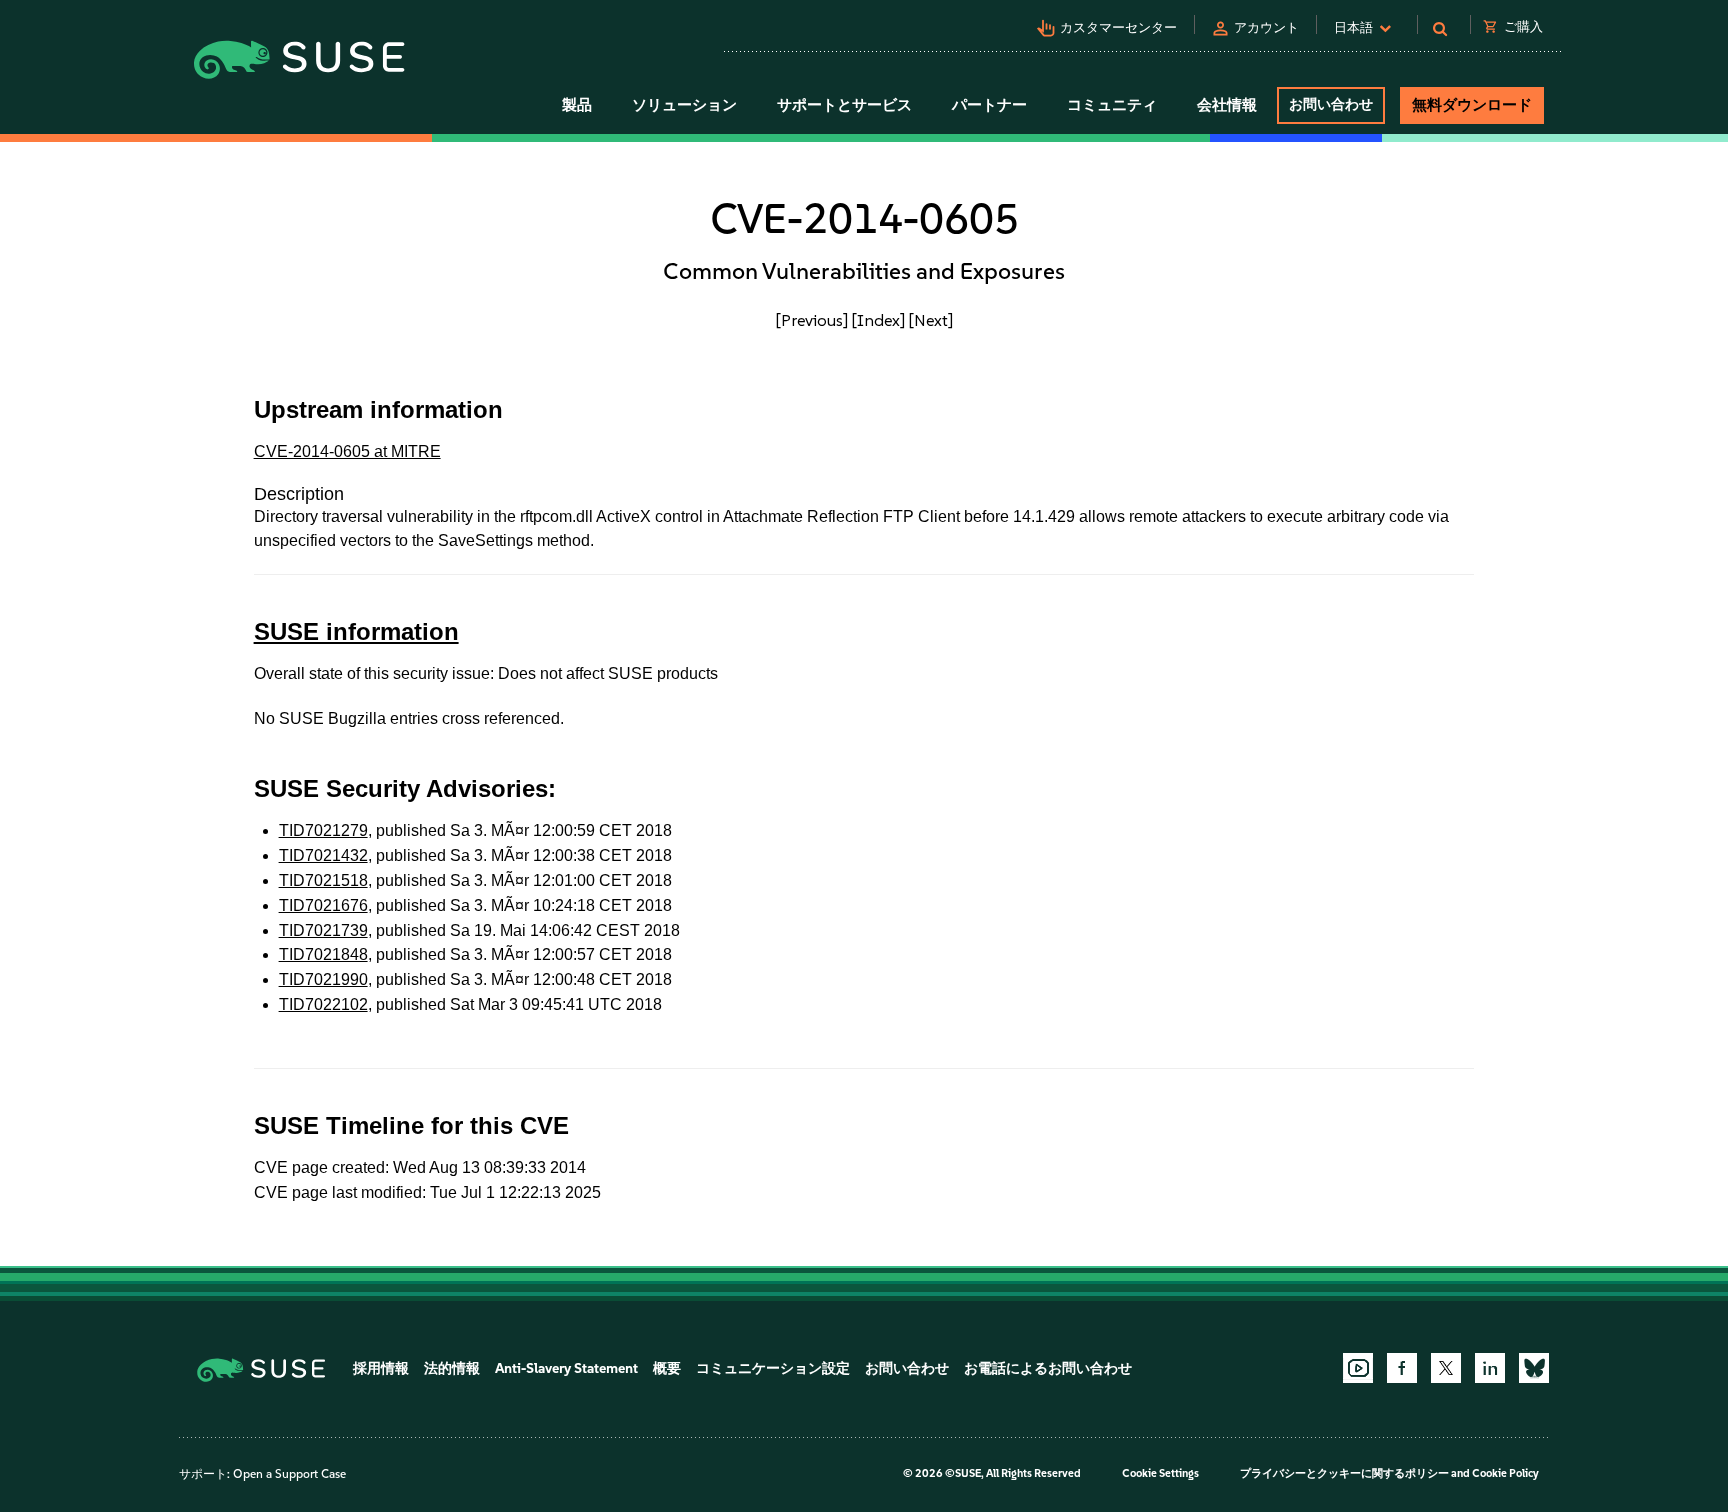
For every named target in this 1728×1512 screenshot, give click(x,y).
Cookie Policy (1505, 1473)
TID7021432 (323, 855)
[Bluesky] (1534, 1368)
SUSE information (356, 631)
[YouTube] (1358, 1368)
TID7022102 (323, 1004)
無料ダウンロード (1472, 105)
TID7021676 (323, 905)
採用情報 (381, 1368)
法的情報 (452, 1368)
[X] (1446, 1368)
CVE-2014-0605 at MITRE (347, 451)
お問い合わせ (1331, 104)
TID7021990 (323, 979)
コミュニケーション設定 (773, 1368)
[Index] (878, 320)
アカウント (1266, 27)
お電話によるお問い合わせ (1048, 1368)
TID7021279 (323, 830)
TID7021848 (323, 954)
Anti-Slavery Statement (566, 1368)
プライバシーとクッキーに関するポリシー (1344, 1473)
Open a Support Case (289, 1474)
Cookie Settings (1160, 1473)
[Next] (931, 320)
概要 (667, 1368)
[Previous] (812, 320)
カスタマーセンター (1118, 27)
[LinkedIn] (1490, 1368)
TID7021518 (323, 880)
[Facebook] (1402, 1368)
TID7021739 (323, 930)
